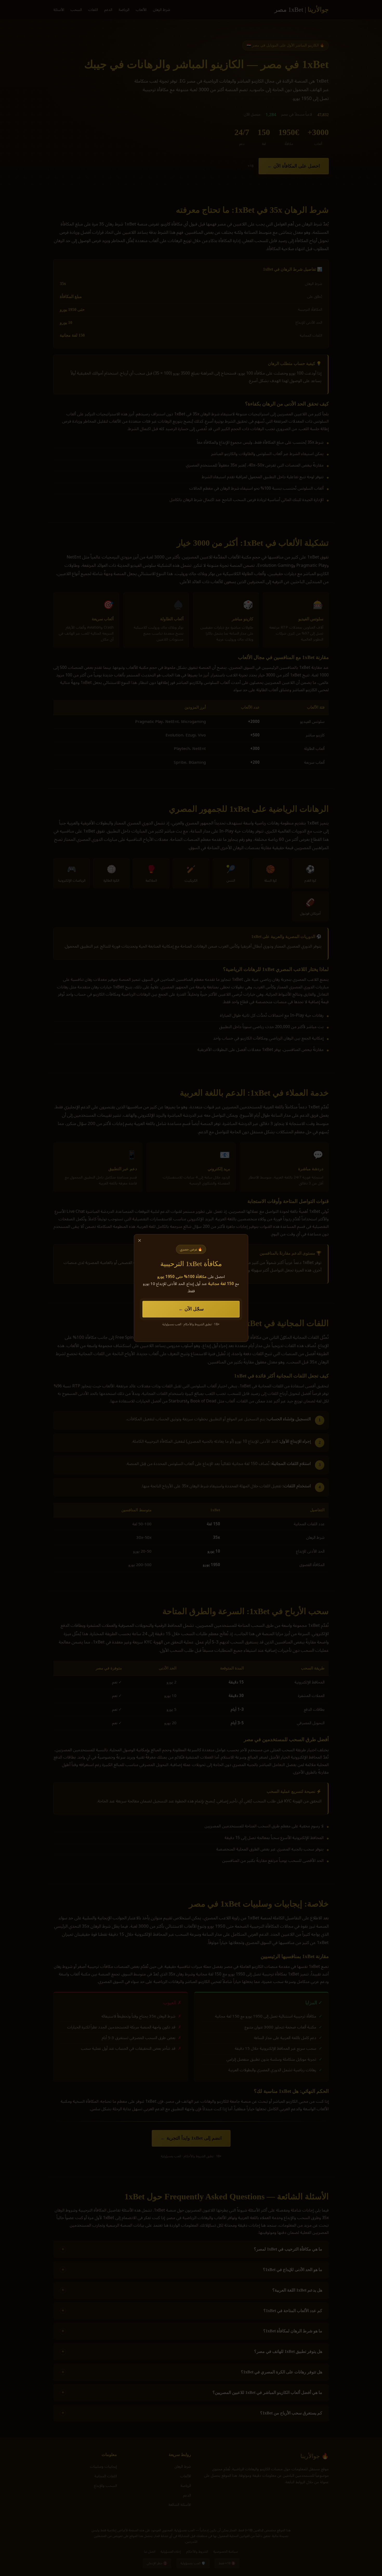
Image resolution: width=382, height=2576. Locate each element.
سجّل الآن (194, 1309)
